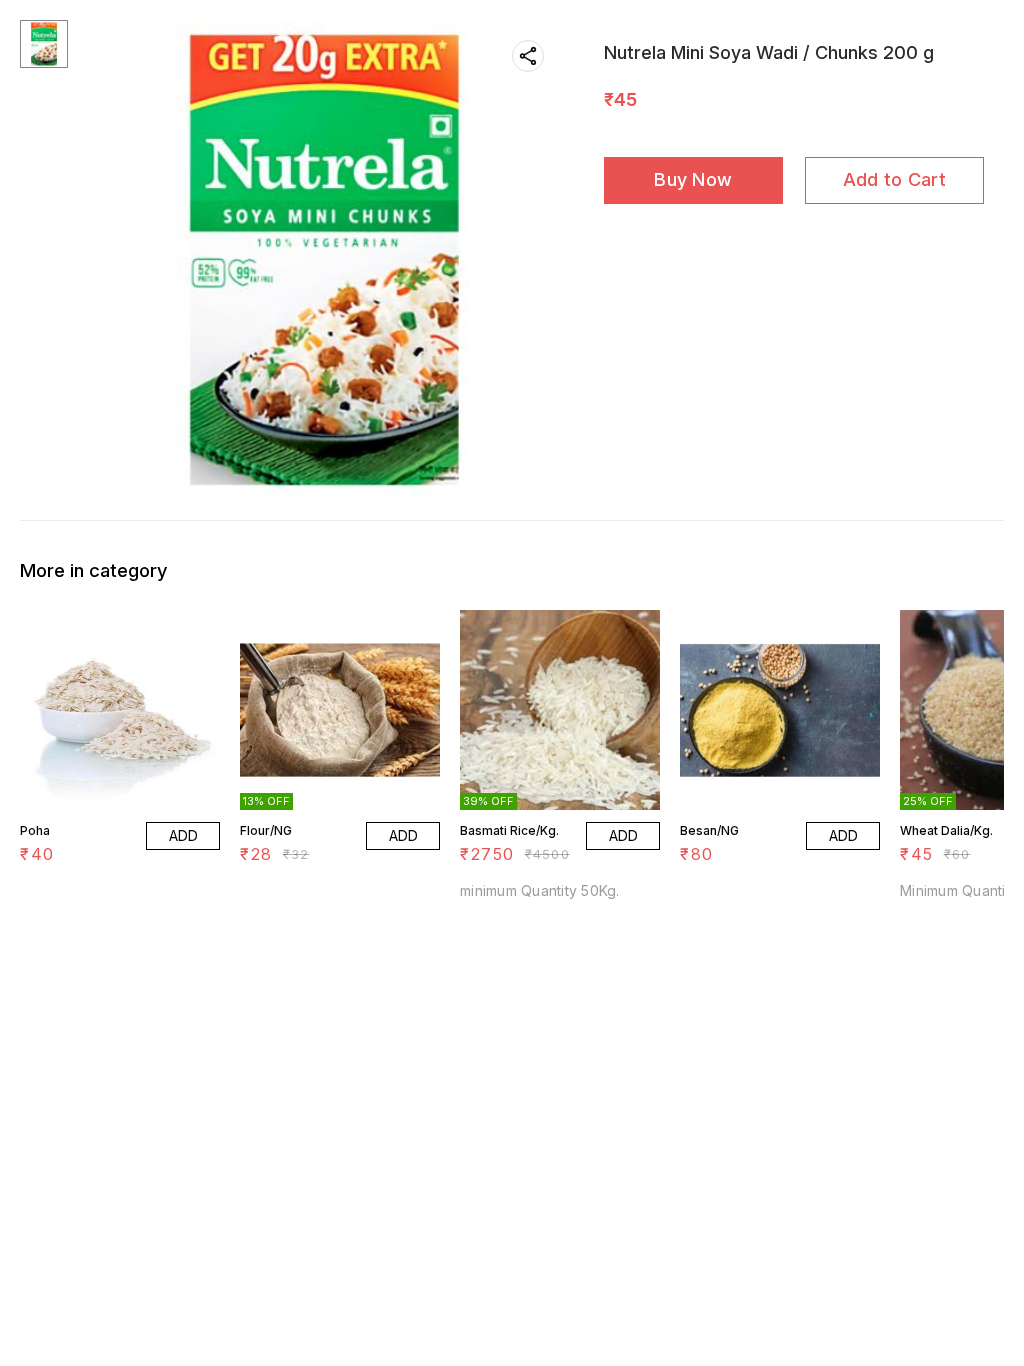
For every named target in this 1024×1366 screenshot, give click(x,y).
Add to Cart (894, 179)
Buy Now (693, 179)
